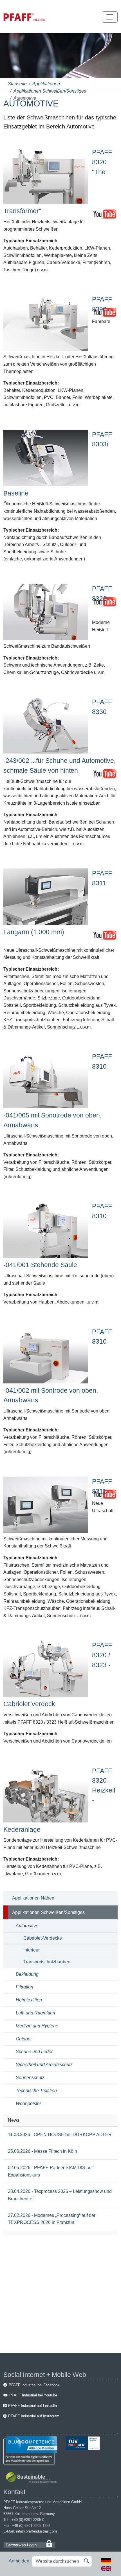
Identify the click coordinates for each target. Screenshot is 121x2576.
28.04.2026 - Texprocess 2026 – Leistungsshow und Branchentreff (60, 2195)
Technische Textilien (36, 2091)
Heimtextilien (29, 2000)
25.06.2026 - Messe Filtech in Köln (42, 2151)
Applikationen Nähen (33, 1898)
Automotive (27, 1926)
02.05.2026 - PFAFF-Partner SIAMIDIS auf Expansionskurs (50, 2171)
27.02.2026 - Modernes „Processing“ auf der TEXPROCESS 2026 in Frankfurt (52, 2219)
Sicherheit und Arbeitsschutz (44, 2065)
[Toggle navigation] (110, 17)
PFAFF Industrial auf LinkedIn (33, 2406)
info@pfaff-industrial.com (36, 2531)
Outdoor (24, 2039)
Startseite (17, 84)
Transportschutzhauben (47, 1962)
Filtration (24, 1987)
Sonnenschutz (30, 2078)
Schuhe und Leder (34, 2052)
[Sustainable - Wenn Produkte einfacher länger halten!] (32, 2478)
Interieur (32, 1950)
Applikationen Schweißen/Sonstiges (50, 91)
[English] (106, 2568)
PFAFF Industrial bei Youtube (33, 2395)
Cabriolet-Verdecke (43, 1938)
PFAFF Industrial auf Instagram (34, 2416)
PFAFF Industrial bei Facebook (34, 2385)
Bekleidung (27, 1974)
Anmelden (19, 2561)
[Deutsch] (106, 2561)
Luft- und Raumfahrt (35, 2013)
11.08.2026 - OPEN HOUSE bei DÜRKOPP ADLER (60, 2135)
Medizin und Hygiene (37, 2026)
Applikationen (46, 84)
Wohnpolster (28, 2104)
